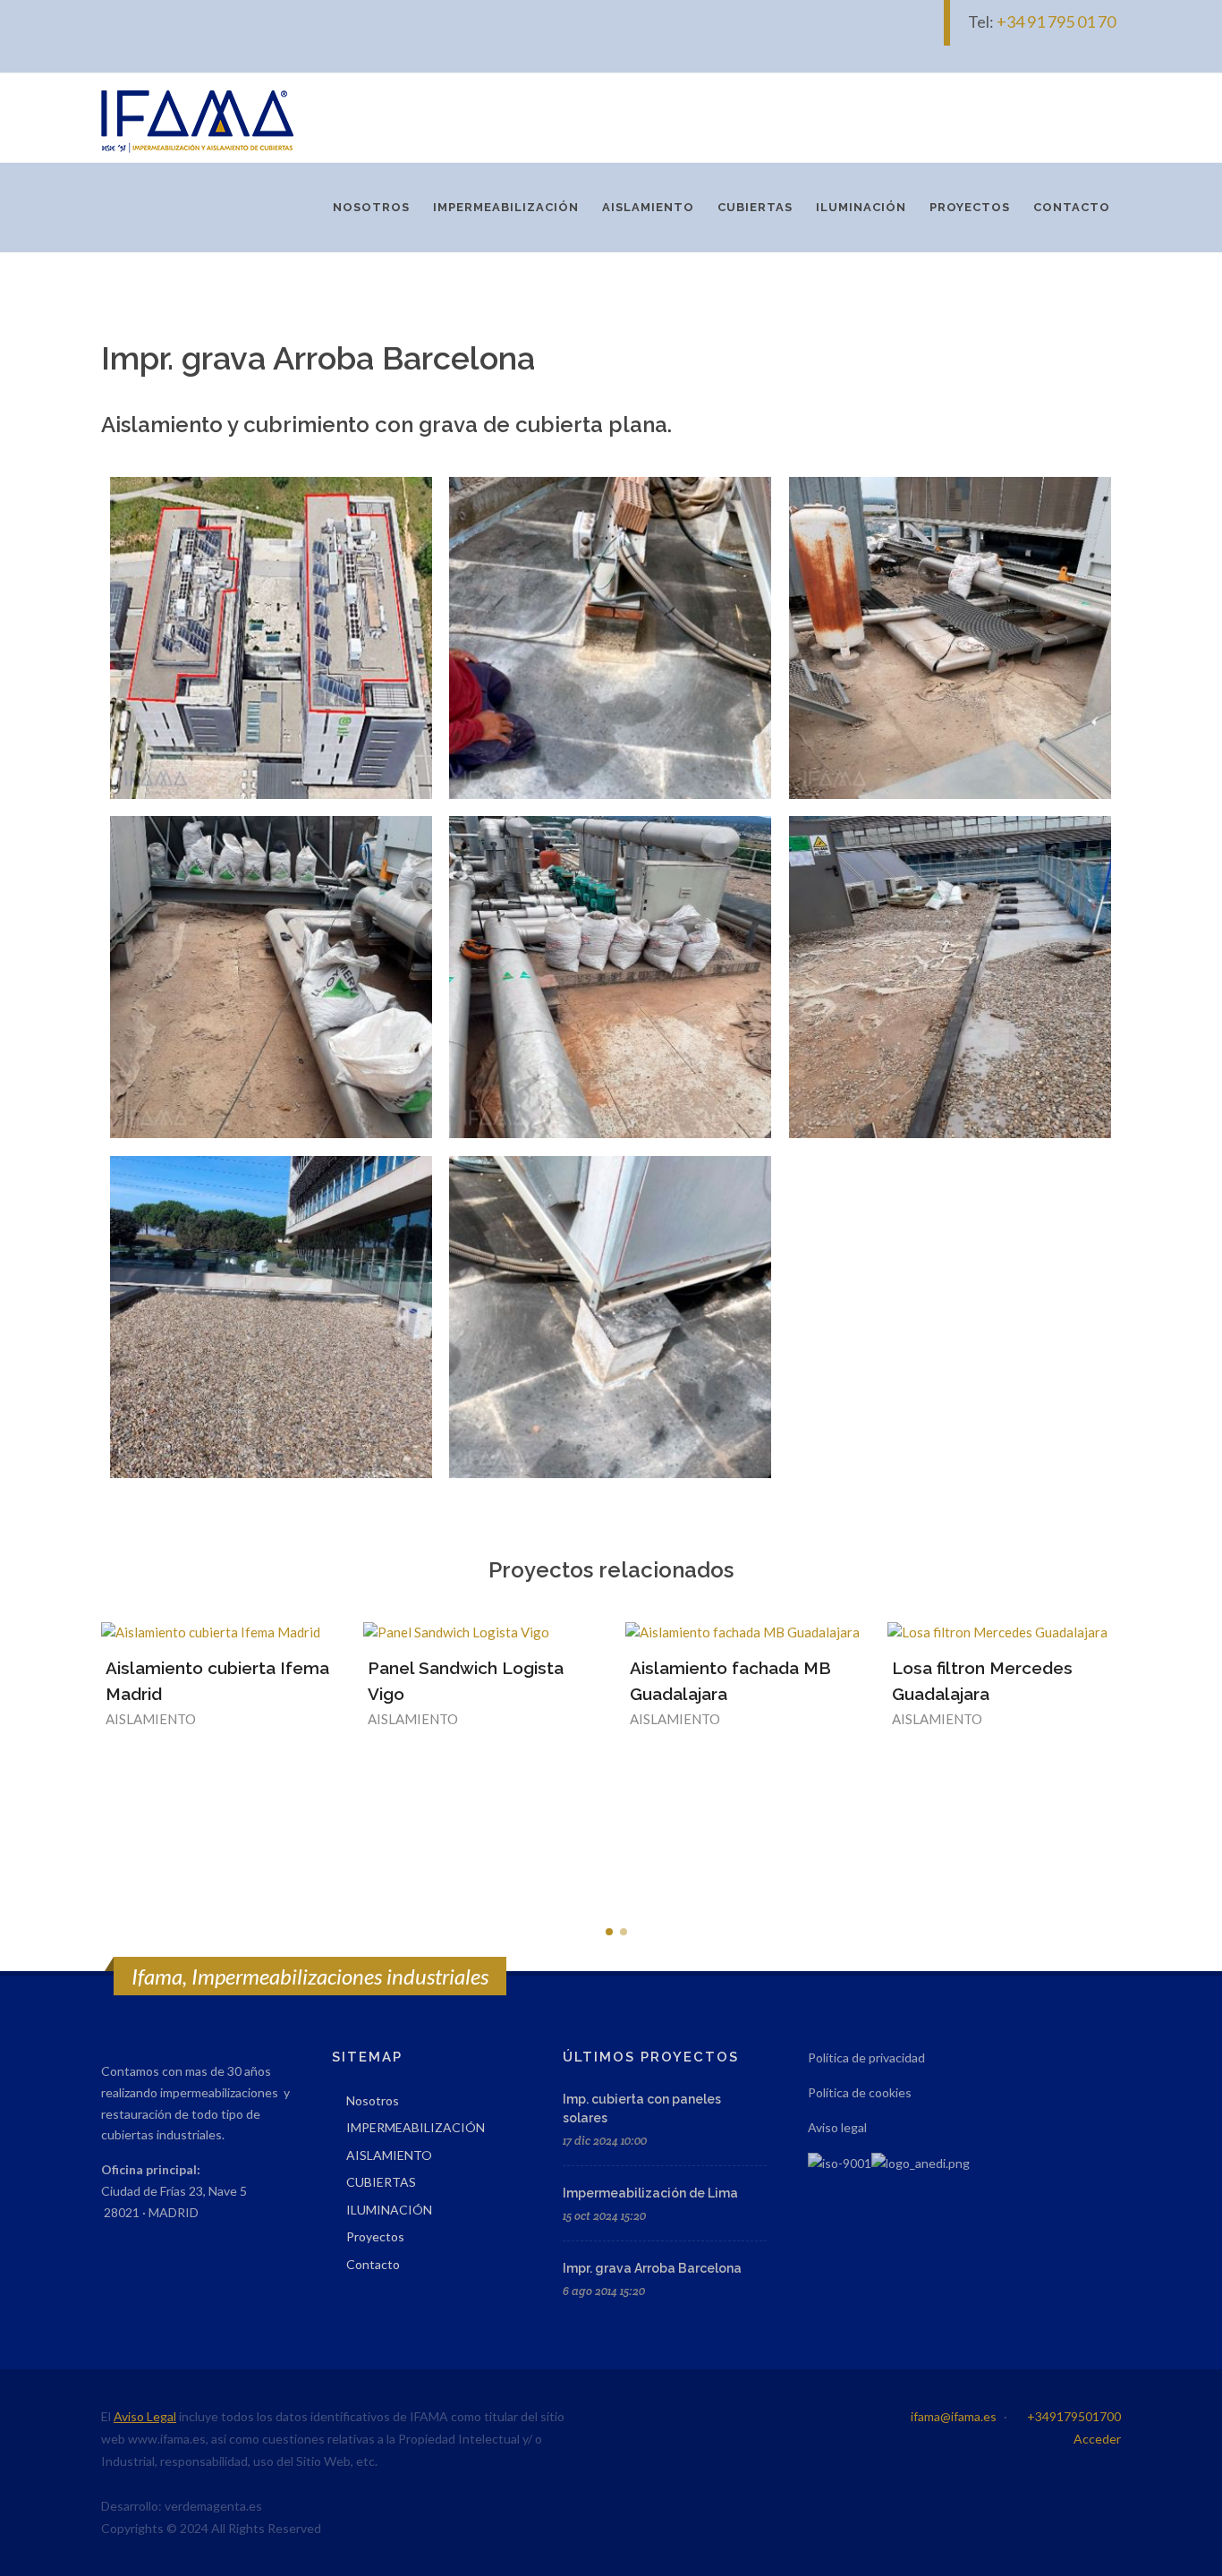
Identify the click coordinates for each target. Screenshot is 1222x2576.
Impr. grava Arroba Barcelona (652, 2268)
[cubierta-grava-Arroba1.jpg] (271, 638)
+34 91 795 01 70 (1057, 21)
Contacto (373, 2264)
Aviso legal (837, 2127)
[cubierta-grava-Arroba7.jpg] (610, 638)
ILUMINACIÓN (389, 2210)
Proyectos (375, 2236)
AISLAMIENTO (389, 2155)
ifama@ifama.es (954, 2416)
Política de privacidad (866, 2057)
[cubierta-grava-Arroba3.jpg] (950, 977)
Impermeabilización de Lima (650, 2193)
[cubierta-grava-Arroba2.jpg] (271, 1317)
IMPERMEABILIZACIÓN (416, 2127)
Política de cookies (860, 2092)
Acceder (1097, 2439)
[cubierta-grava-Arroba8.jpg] (610, 1317)
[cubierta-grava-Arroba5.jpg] (271, 977)
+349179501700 (1074, 2416)
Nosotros (373, 2100)
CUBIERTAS (381, 2182)
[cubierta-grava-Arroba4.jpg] (610, 977)
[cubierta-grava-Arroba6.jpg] (950, 638)
